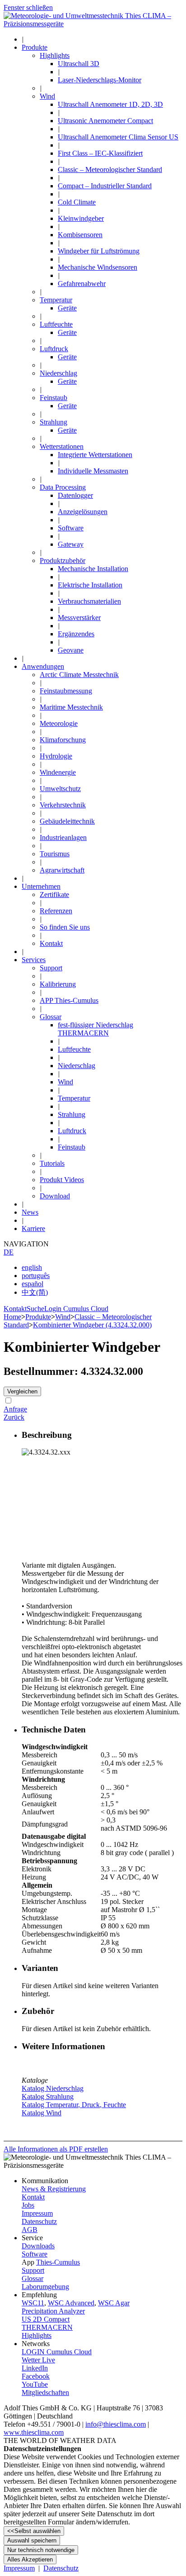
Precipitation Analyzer (53, 2311)
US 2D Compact (46, 2319)
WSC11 (33, 2303)
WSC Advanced (71, 2303)
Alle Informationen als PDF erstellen (56, 2149)
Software (35, 2254)
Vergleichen (22, 1391)
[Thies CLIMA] (93, 24)
